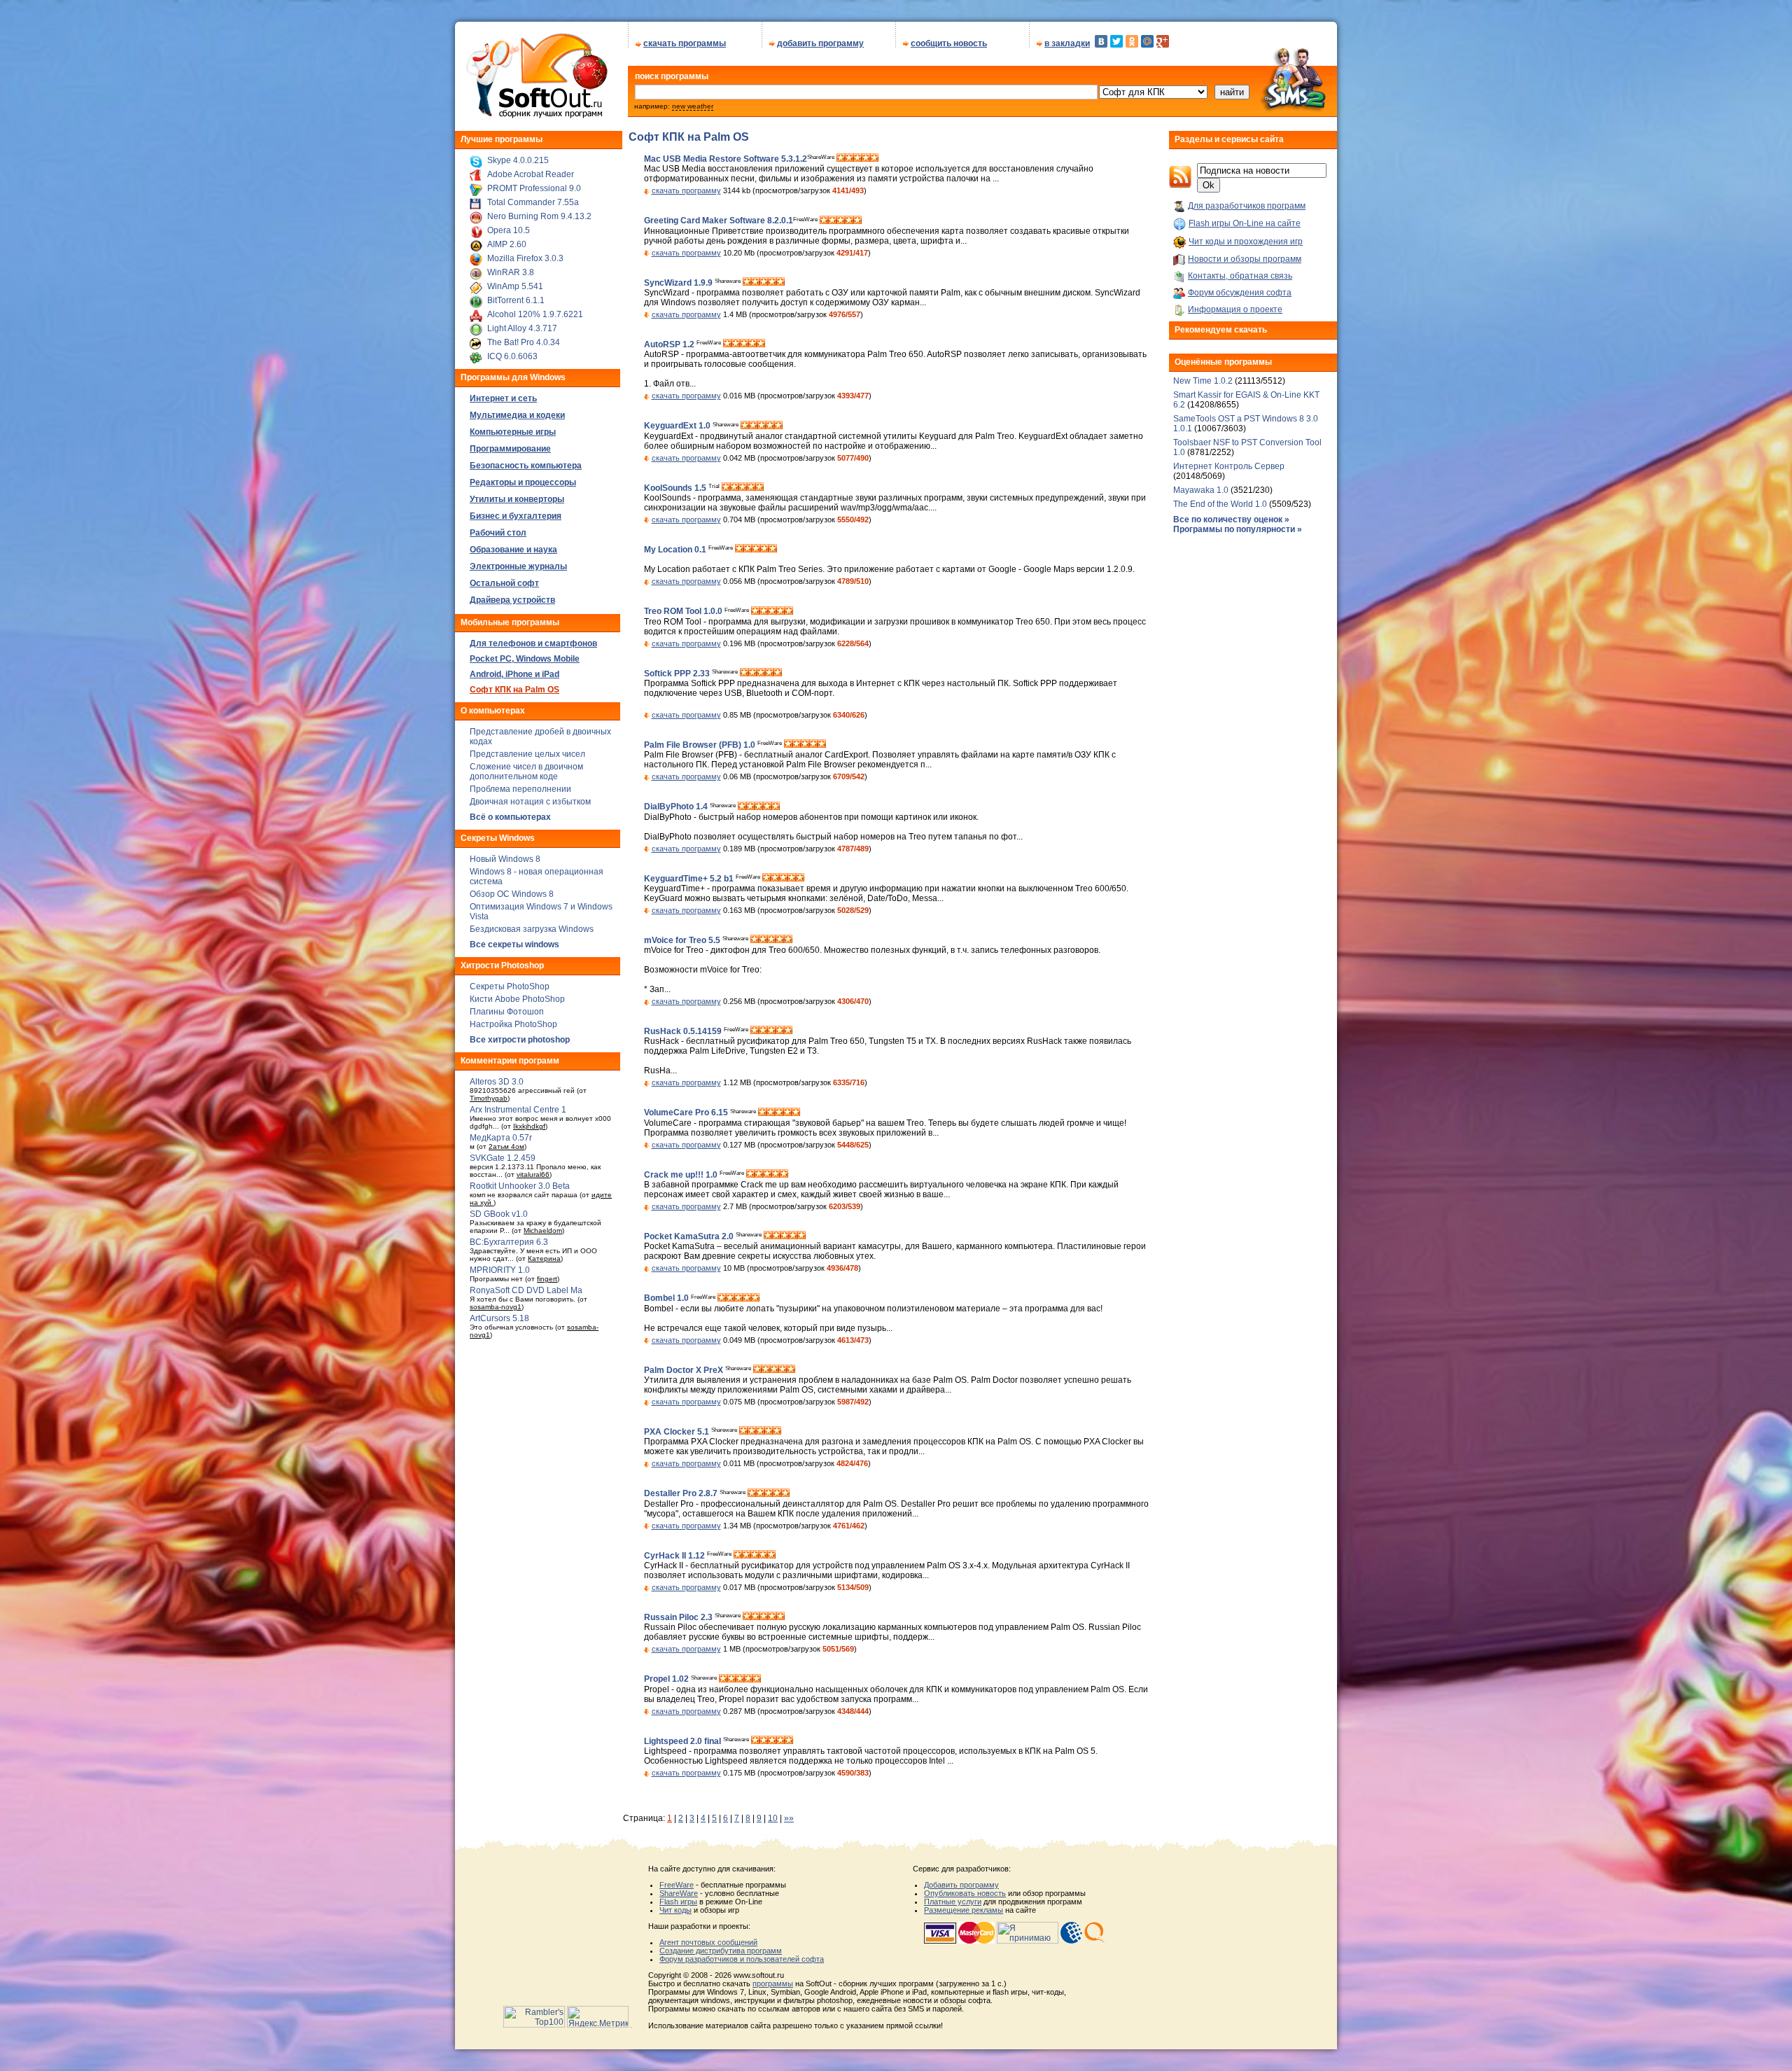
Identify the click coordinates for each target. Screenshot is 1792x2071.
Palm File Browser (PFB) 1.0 (701, 745)
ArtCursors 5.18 (499, 1318)
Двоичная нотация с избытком (530, 802)
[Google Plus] (1163, 41)
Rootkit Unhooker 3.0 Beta (520, 1186)
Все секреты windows (514, 944)
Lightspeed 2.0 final (684, 1741)
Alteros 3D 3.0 (497, 1082)
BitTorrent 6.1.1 (516, 300)
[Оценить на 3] (857, 159)
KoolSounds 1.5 (676, 488)
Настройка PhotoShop (513, 1024)
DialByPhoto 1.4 (677, 807)
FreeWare (677, 1885)
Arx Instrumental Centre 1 (518, 1110)
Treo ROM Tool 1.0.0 (684, 612)
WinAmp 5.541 (515, 286)
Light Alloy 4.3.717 (522, 328)
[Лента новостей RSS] (1180, 186)
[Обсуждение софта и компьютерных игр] (1298, 113)
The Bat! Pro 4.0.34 (524, 342)
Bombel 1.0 (667, 1299)
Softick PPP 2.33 (678, 674)
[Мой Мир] (1147, 41)
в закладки (1067, 43)
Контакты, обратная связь (1240, 276)
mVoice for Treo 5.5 (683, 940)
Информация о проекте (1235, 309)
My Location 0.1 (676, 550)
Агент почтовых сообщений (708, 1942)
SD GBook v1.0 (499, 1214)
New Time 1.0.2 (1203, 381)
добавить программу (820, 43)
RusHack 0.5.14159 (684, 1031)
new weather (693, 106)
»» (789, 1818)
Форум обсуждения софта (1240, 293)
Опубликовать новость (965, 1893)
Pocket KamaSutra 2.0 (690, 1236)
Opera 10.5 (509, 230)
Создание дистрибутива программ (721, 1951)
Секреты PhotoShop (510, 986)
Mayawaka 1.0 (1202, 490)
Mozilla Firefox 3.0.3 (525, 258)
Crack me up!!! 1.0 (682, 1175)
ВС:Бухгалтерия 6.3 (509, 1242)
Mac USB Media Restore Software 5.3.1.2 (726, 159)
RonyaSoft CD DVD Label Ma (526, 1290)
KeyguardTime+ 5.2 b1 (690, 879)
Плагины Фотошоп (507, 1012)
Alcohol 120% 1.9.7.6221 (535, 314)
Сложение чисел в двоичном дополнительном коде (526, 772)
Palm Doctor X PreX (685, 1370)
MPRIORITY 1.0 (500, 1270)
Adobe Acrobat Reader (531, 174)
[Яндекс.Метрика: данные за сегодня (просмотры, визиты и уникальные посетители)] (598, 2017)
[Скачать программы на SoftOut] (534, 118)
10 (773, 1818)
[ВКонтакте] (1101, 41)
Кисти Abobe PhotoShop (517, 999)
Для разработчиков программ (1247, 206)
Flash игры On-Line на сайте (1245, 223)
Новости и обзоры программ (1245, 259)
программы (773, 1983)
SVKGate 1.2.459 (503, 1158)
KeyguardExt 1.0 (678, 426)
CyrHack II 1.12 (675, 1556)
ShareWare (679, 1893)
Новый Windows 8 (505, 859)
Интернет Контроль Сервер (1229, 466)
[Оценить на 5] (874, 159)
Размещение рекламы (964, 1910)
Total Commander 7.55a (533, 202)
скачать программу (686, 190)
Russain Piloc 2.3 (679, 1617)
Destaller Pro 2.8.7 (682, 1494)
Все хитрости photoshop (520, 1040)
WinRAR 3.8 (511, 272)
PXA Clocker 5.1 (678, 1432)
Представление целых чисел (527, 754)
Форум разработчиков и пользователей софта (742, 1959)
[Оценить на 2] (849, 159)
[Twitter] (1116, 41)
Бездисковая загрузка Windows (532, 929)
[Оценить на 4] (866, 159)
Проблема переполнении (520, 789)
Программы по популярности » (1238, 529)
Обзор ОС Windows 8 (512, 894)
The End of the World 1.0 (1220, 504)
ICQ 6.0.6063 (512, 356)
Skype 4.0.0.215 (518, 160)
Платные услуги (953, 1902)
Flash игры (678, 1902)
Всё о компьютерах (510, 817)
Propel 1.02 (667, 1680)
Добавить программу (961, 1885)
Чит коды (675, 1910)
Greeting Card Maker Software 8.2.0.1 (719, 221)
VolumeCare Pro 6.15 (687, 1113)
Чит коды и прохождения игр (1246, 242)
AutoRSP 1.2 (670, 344)
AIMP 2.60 (507, 244)
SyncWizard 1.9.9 (679, 283)
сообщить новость (949, 43)
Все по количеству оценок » (1231, 520)
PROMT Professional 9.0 (534, 188)
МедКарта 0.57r (501, 1138)
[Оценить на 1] (841, 159)
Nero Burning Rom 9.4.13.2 (539, 216)
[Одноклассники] (1132, 41)
